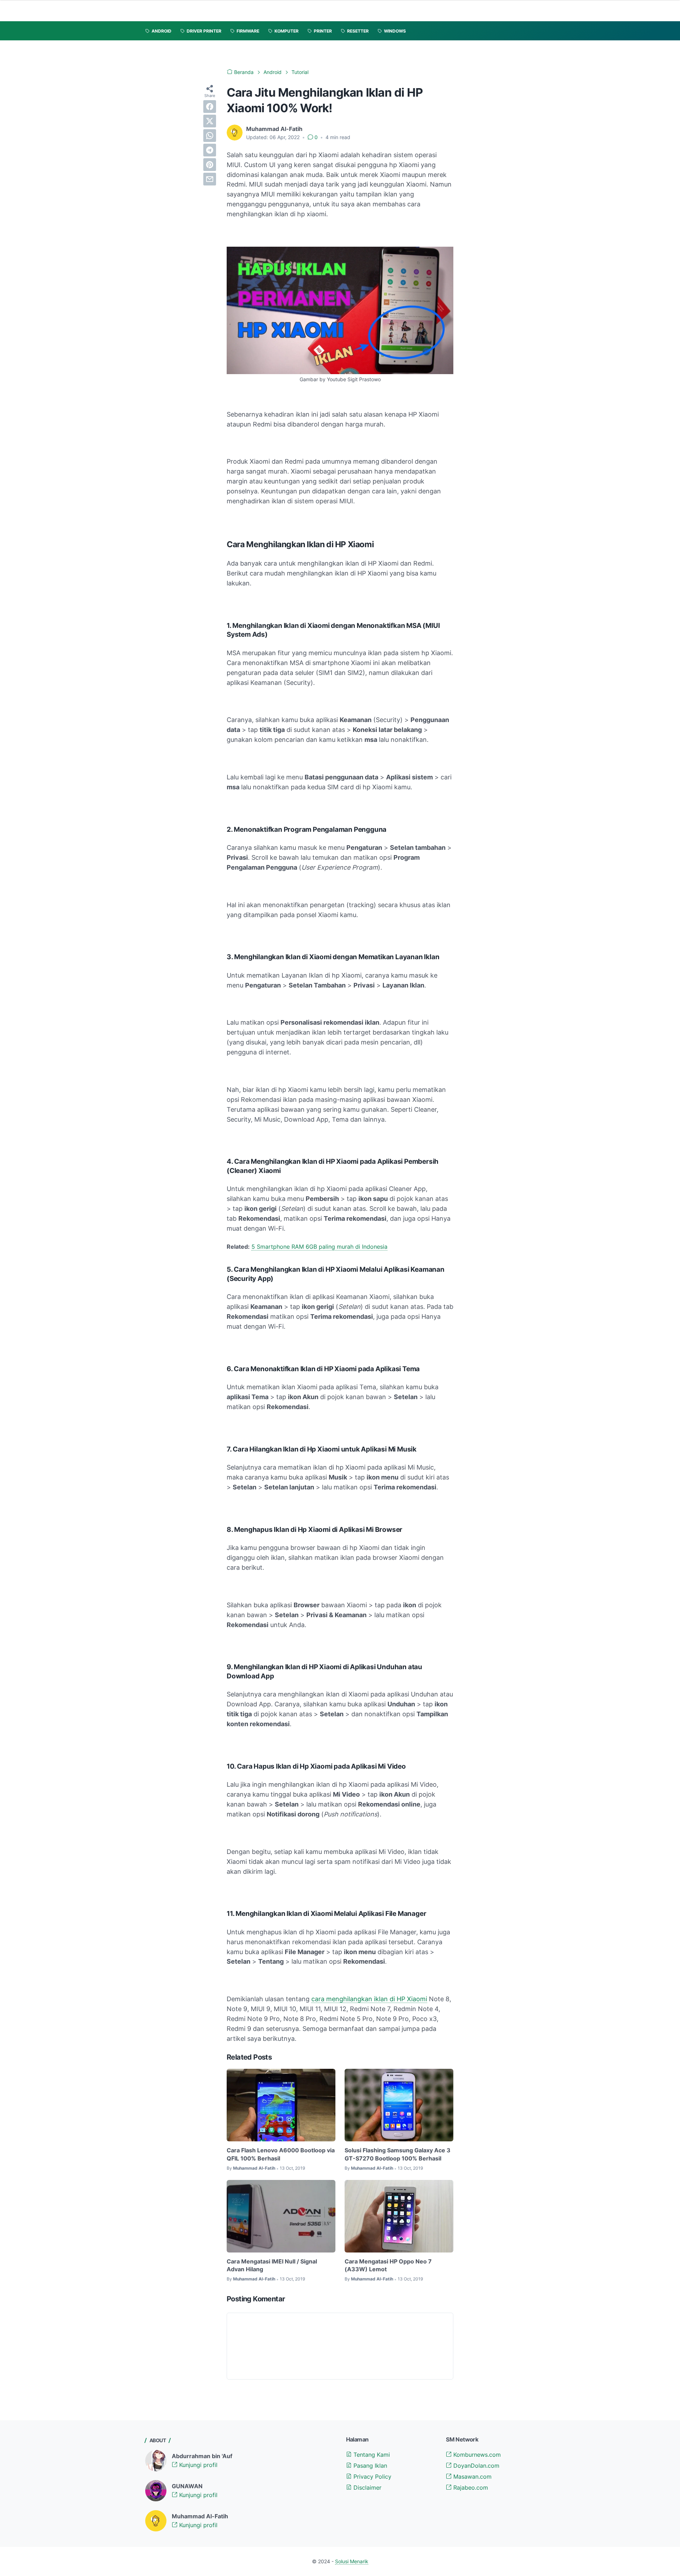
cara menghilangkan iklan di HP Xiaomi (369, 1999)
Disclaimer (367, 2488)
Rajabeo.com (470, 2488)
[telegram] (210, 150)
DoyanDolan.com (475, 2466)
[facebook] (210, 107)
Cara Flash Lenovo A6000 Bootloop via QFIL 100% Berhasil (281, 2154)
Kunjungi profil (197, 2465)
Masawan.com (472, 2477)
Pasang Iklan (369, 2466)
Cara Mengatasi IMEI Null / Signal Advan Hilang (272, 2265)
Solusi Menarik (352, 2561)
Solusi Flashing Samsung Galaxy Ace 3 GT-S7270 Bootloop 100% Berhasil (398, 2154)
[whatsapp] (210, 136)
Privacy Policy (372, 2477)
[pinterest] (210, 165)
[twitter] (210, 121)
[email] (210, 179)
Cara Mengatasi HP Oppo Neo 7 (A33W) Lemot (388, 2265)
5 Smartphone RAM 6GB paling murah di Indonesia (319, 1247)
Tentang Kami (371, 2455)
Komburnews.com (476, 2455)
